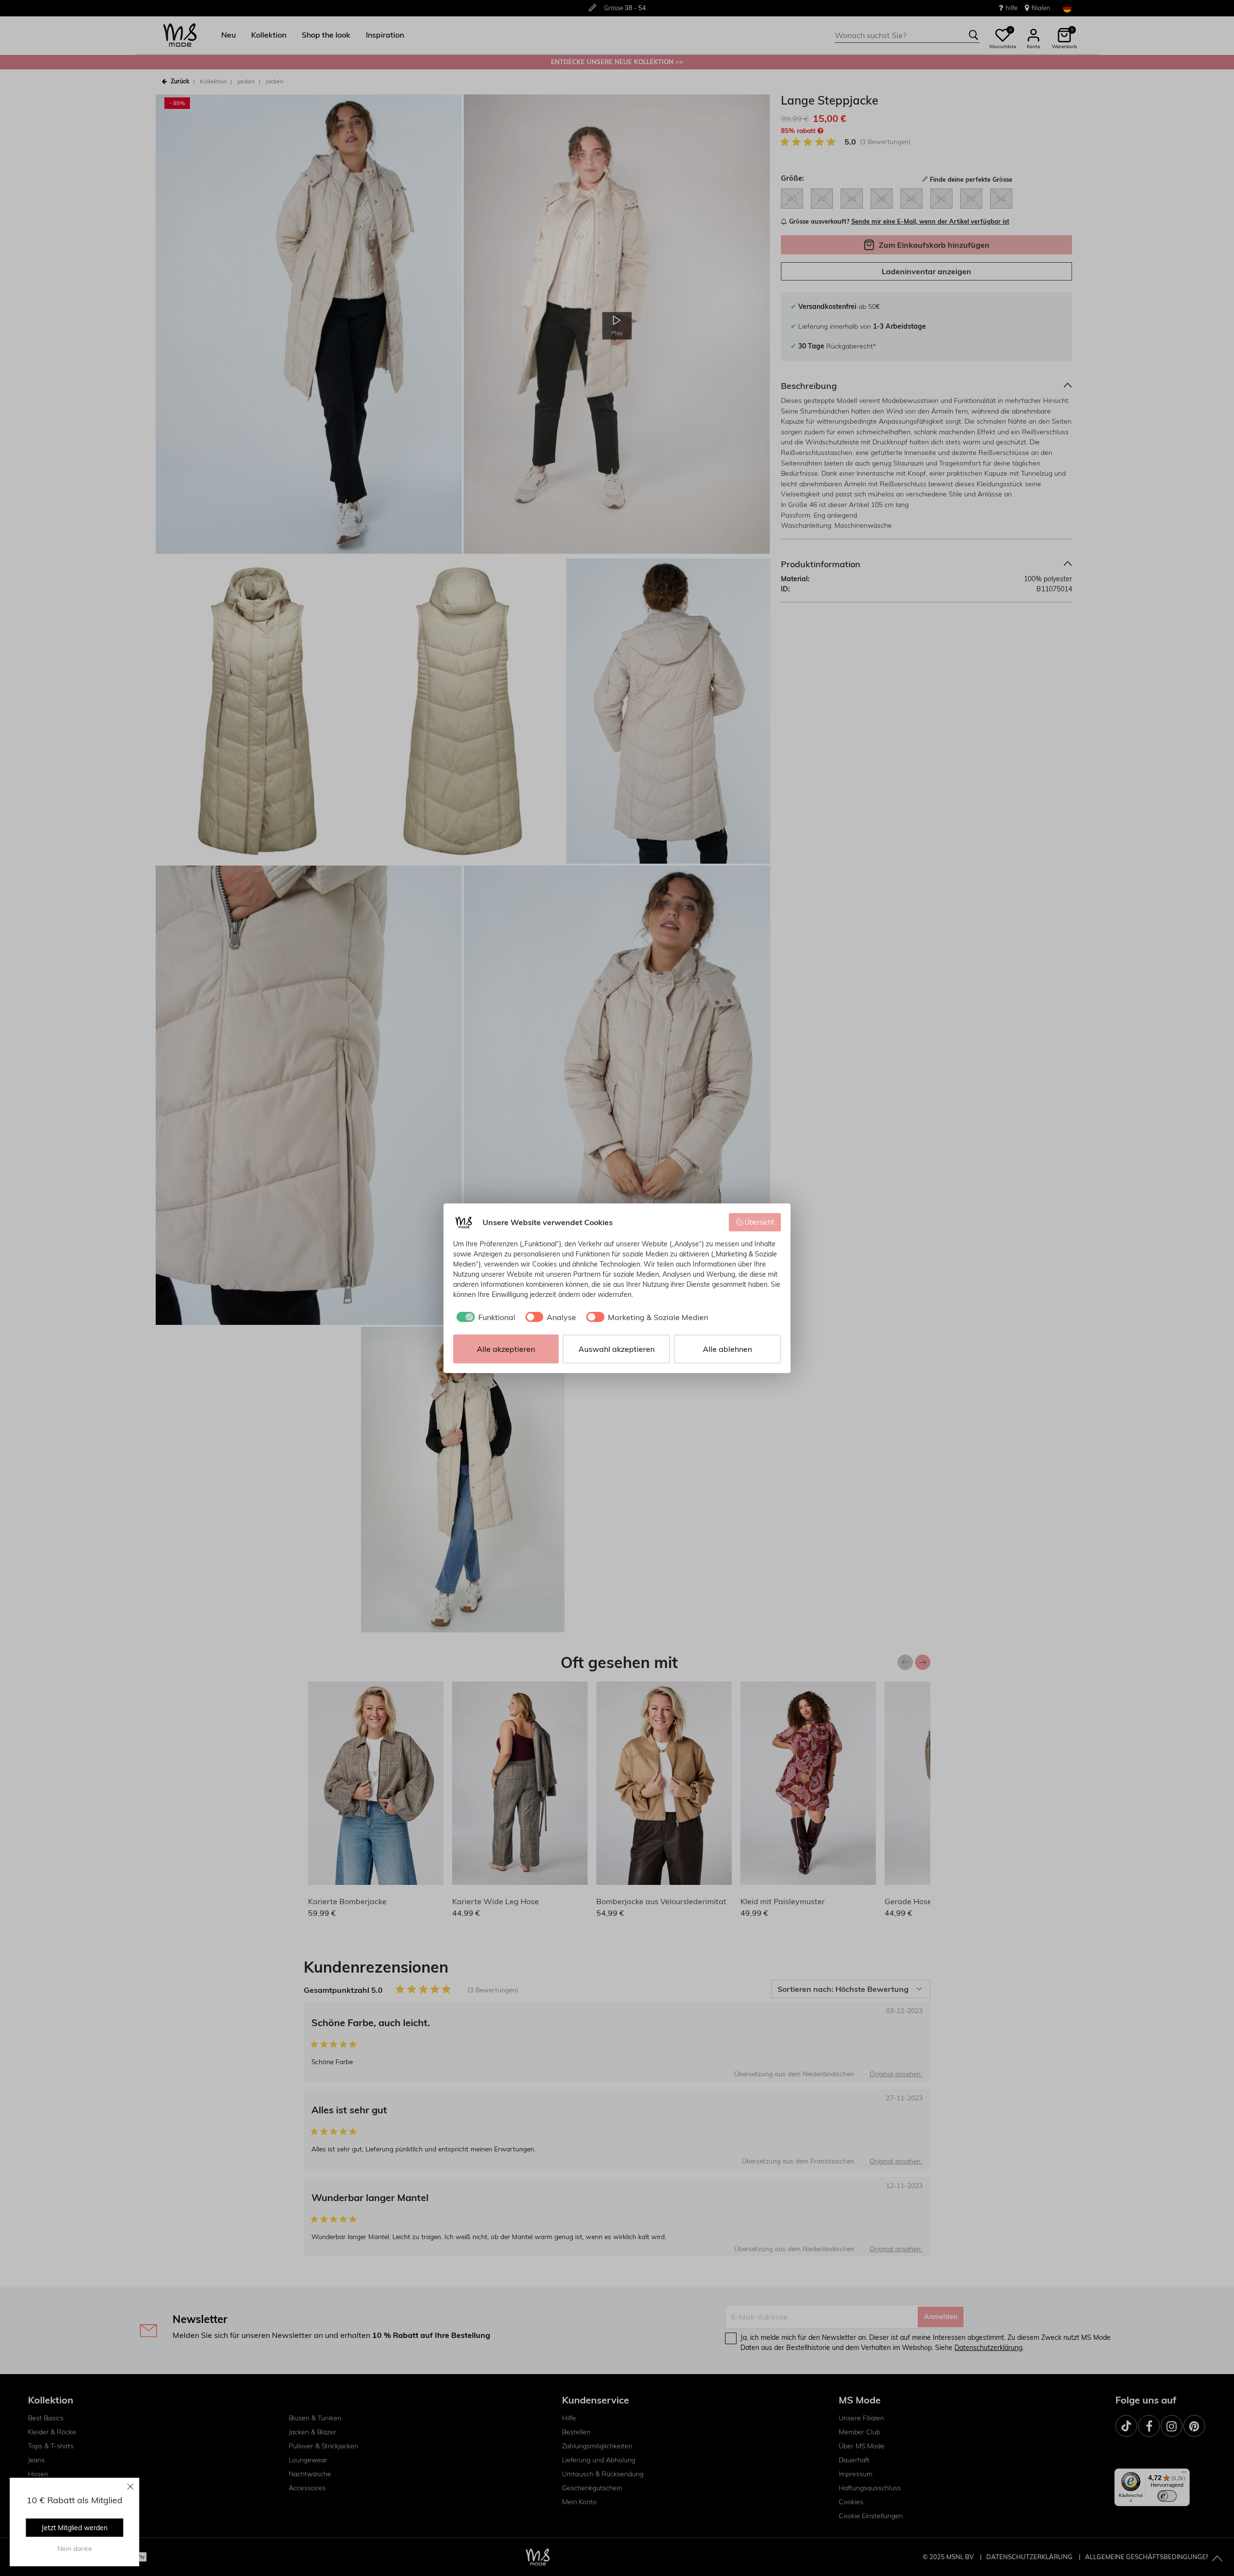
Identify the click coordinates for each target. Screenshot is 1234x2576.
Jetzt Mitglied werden (74, 2528)
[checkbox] (484, 1317)
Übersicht (759, 1222)
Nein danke (75, 2549)
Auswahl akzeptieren (617, 1349)
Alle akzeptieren (506, 1349)
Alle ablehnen (727, 1349)
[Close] (131, 2486)
